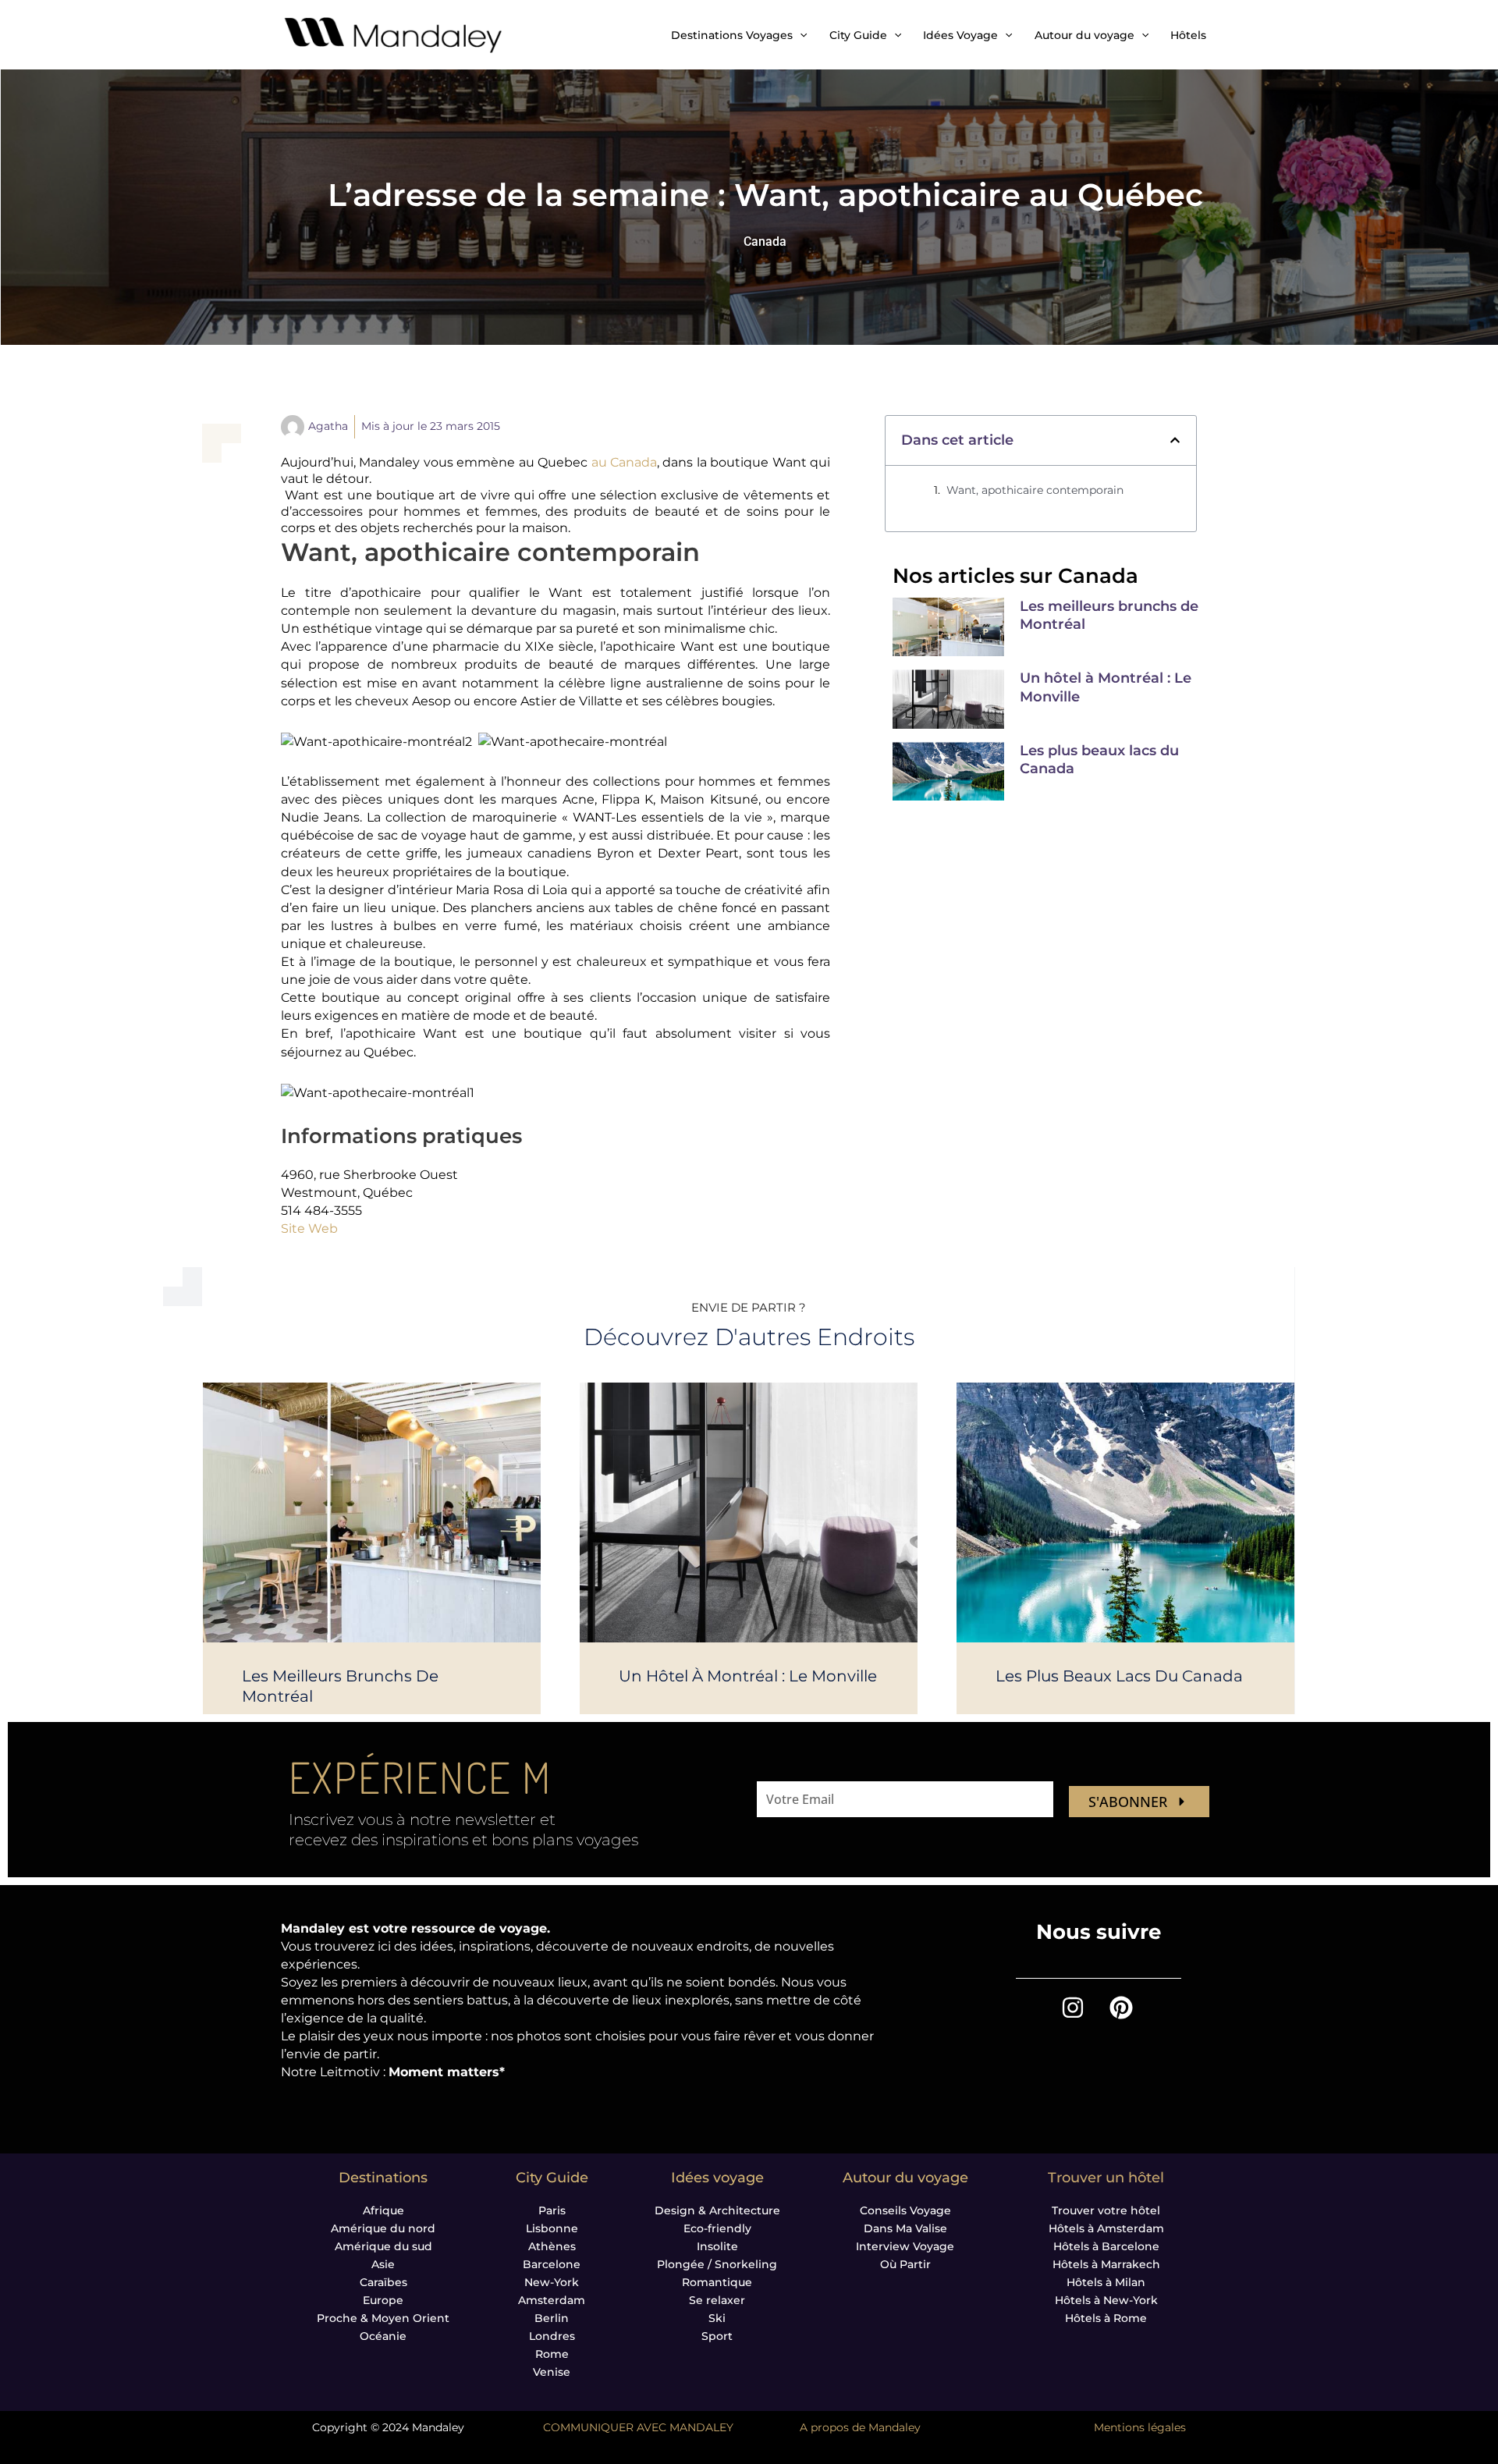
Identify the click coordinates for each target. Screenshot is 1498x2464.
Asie (383, 2264)
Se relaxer (717, 2300)
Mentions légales (1140, 2427)
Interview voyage (905, 2246)
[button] (1175, 440)
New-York (552, 2282)
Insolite (717, 2246)
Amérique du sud (383, 2246)
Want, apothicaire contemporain (1035, 490)
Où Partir (905, 2264)
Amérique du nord (383, 2228)
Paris (552, 2210)
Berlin (552, 2318)
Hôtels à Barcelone (1106, 2246)
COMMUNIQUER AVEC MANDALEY (638, 2427)
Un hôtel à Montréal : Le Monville (748, 1676)
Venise (552, 2372)
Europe (383, 2300)
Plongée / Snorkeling (717, 2264)
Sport (717, 2336)
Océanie (383, 2336)
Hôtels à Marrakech (1106, 2264)
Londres (552, 2336)
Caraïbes (383, 2282)
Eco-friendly (717, 2228)
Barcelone (552, 2264)
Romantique (717, 2282)
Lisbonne (552, 2228)
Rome (552, 2354)
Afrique (383, 2210)
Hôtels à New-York (1106, 2300)
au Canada (624, 462)
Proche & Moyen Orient (383, 2318)
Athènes (552, 2246)
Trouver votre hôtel (1106, 2210)
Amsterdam (552, 2300)
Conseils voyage (905, 2210)
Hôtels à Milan (1106, 2282)
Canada (765, 241)
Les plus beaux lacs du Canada (1119, 1676)
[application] (800, 35)
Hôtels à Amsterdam (1106, 2228)
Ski (717, 2318)
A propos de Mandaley (860, 2427)
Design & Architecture (717, 2210)
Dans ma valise (905, 2228)
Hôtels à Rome (1106, 2318)
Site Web (309, 1228)
